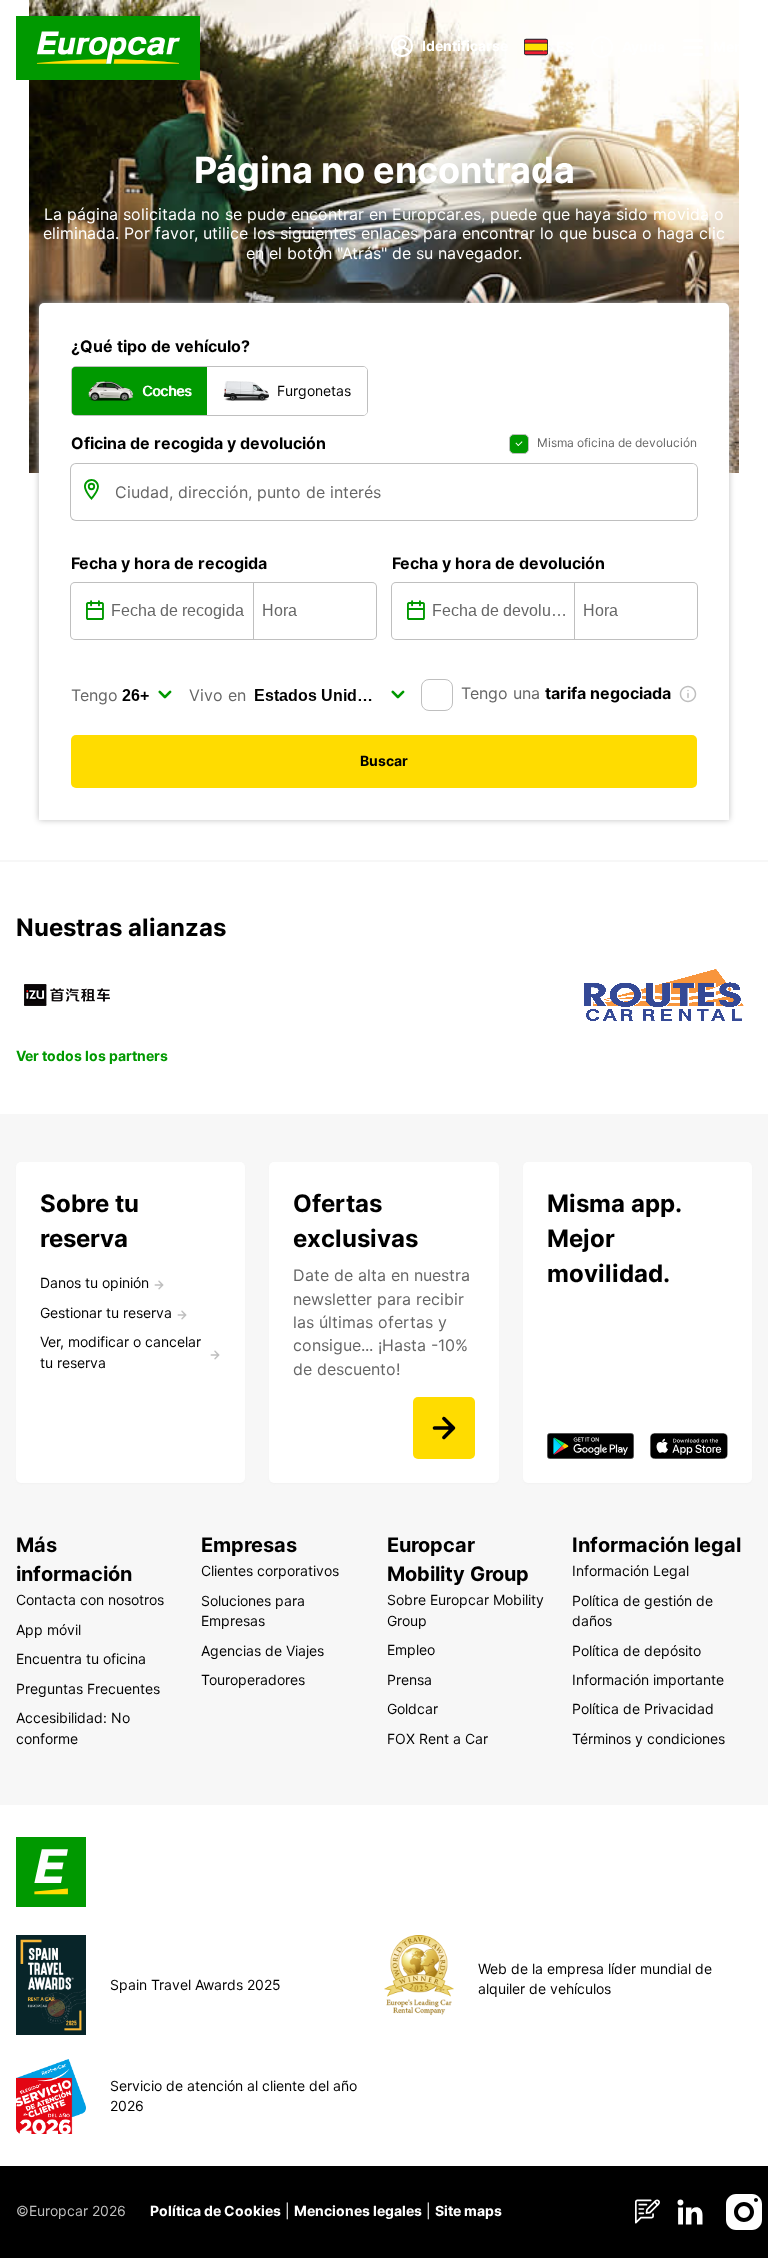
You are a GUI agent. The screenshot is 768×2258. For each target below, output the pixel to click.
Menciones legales (358, 2210)
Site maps (468, 2210)
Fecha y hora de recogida (169, 563)
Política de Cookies (215, 2210)
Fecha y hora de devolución (498, 563)
